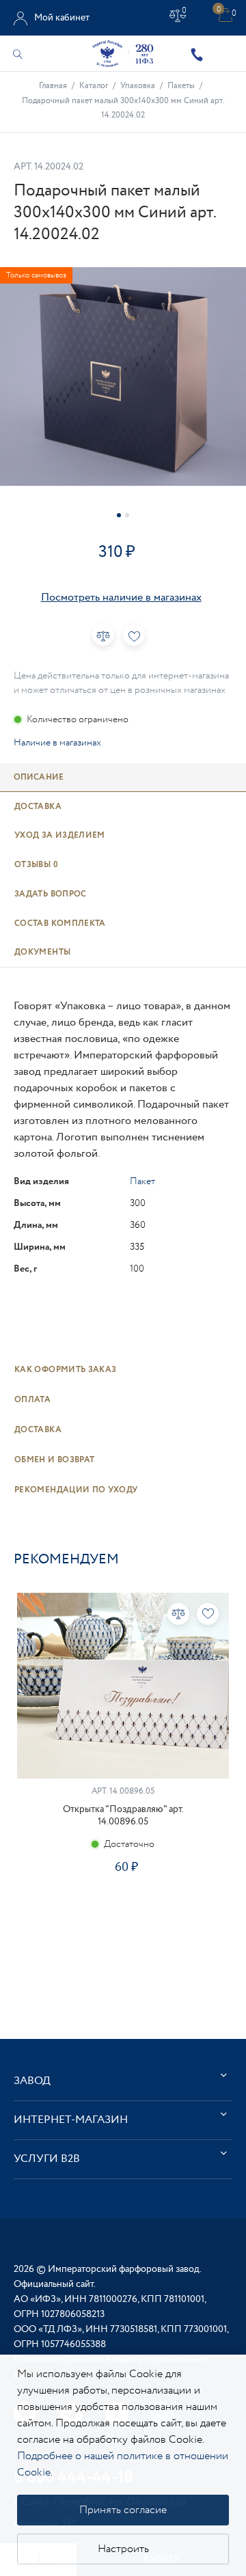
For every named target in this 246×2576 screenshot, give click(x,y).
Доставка (38, 1430)
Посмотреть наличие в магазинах (121, 598)
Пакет (142, 1181)
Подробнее (123, 1910)
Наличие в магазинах (57, 743)
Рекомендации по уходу (76, 1490)
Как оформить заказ (65, 1370)
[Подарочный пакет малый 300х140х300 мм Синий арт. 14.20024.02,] (123, 376)
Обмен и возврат (54, 1460)
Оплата (32, 1400)
